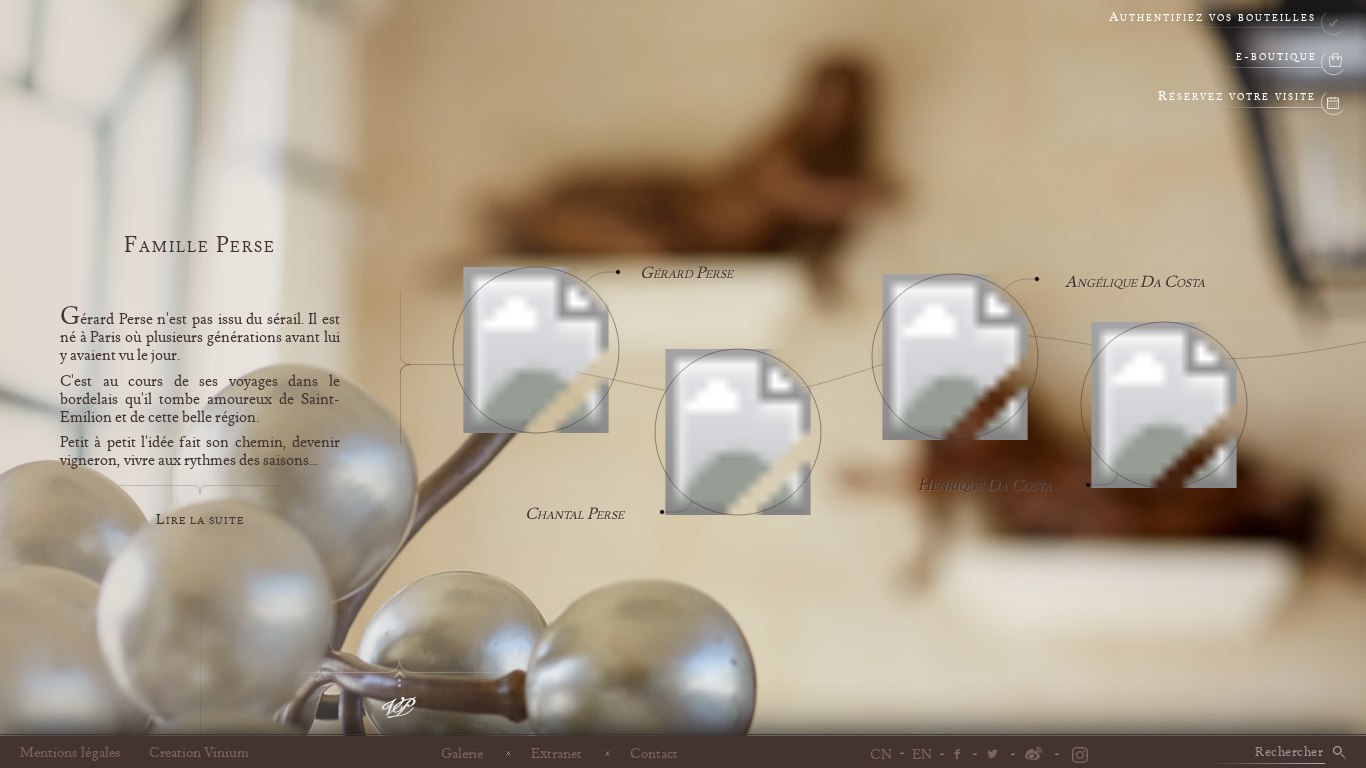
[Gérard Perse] (536, 354)
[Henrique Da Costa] (1164, 409)
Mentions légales (70, 753)
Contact (654, 753)
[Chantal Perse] (738, 436)
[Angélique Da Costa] (955, 361)
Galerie (462, 753)
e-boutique (1276, 57)
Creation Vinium (199, 753)
